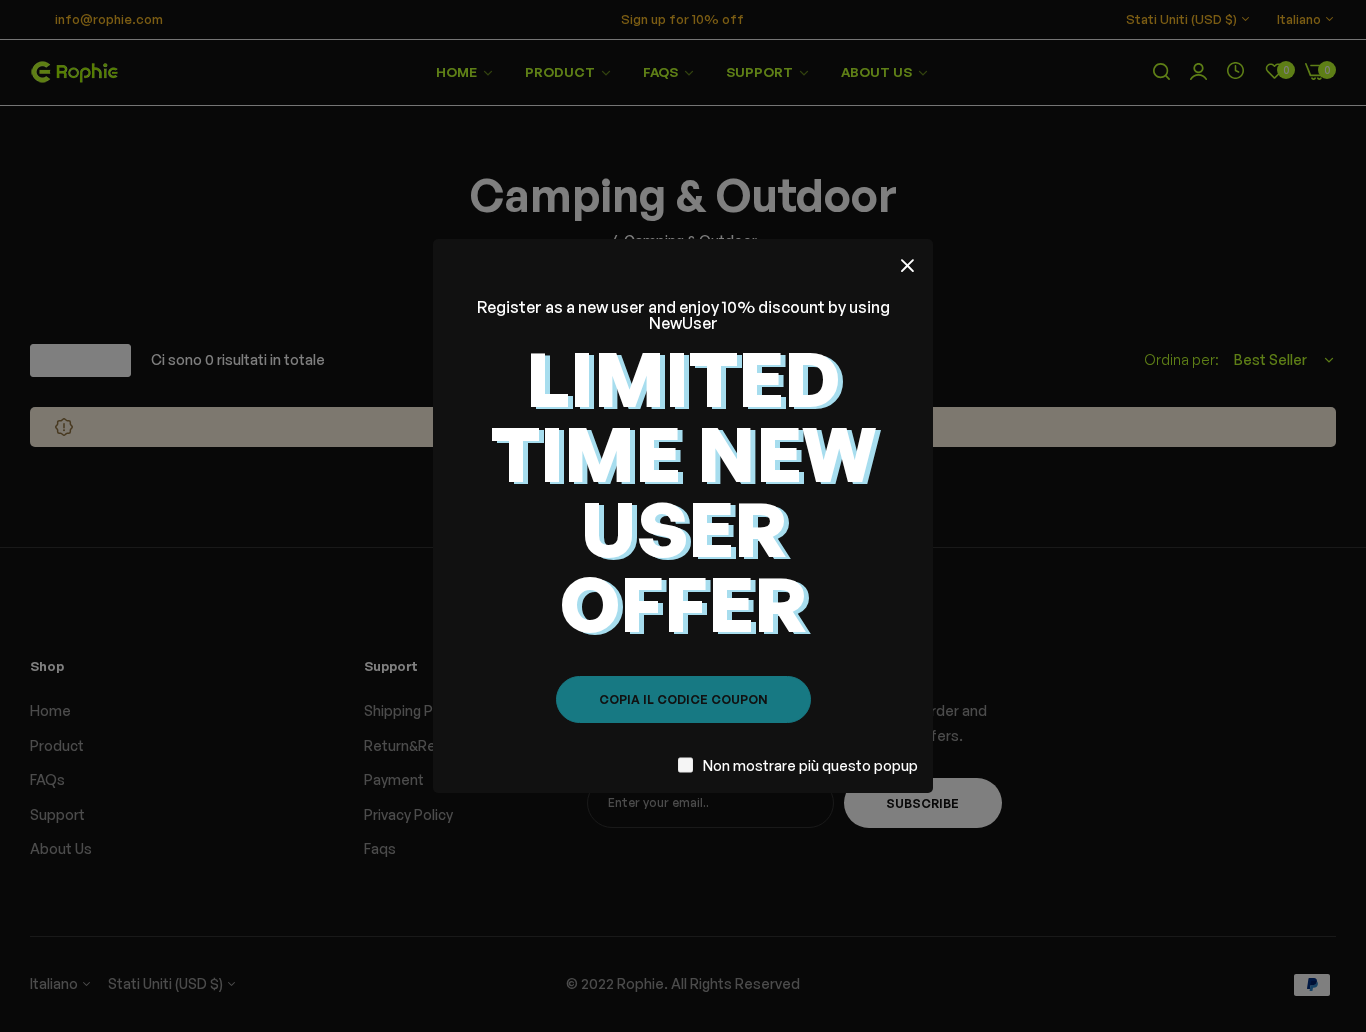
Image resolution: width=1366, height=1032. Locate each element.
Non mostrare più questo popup (810, 765)
